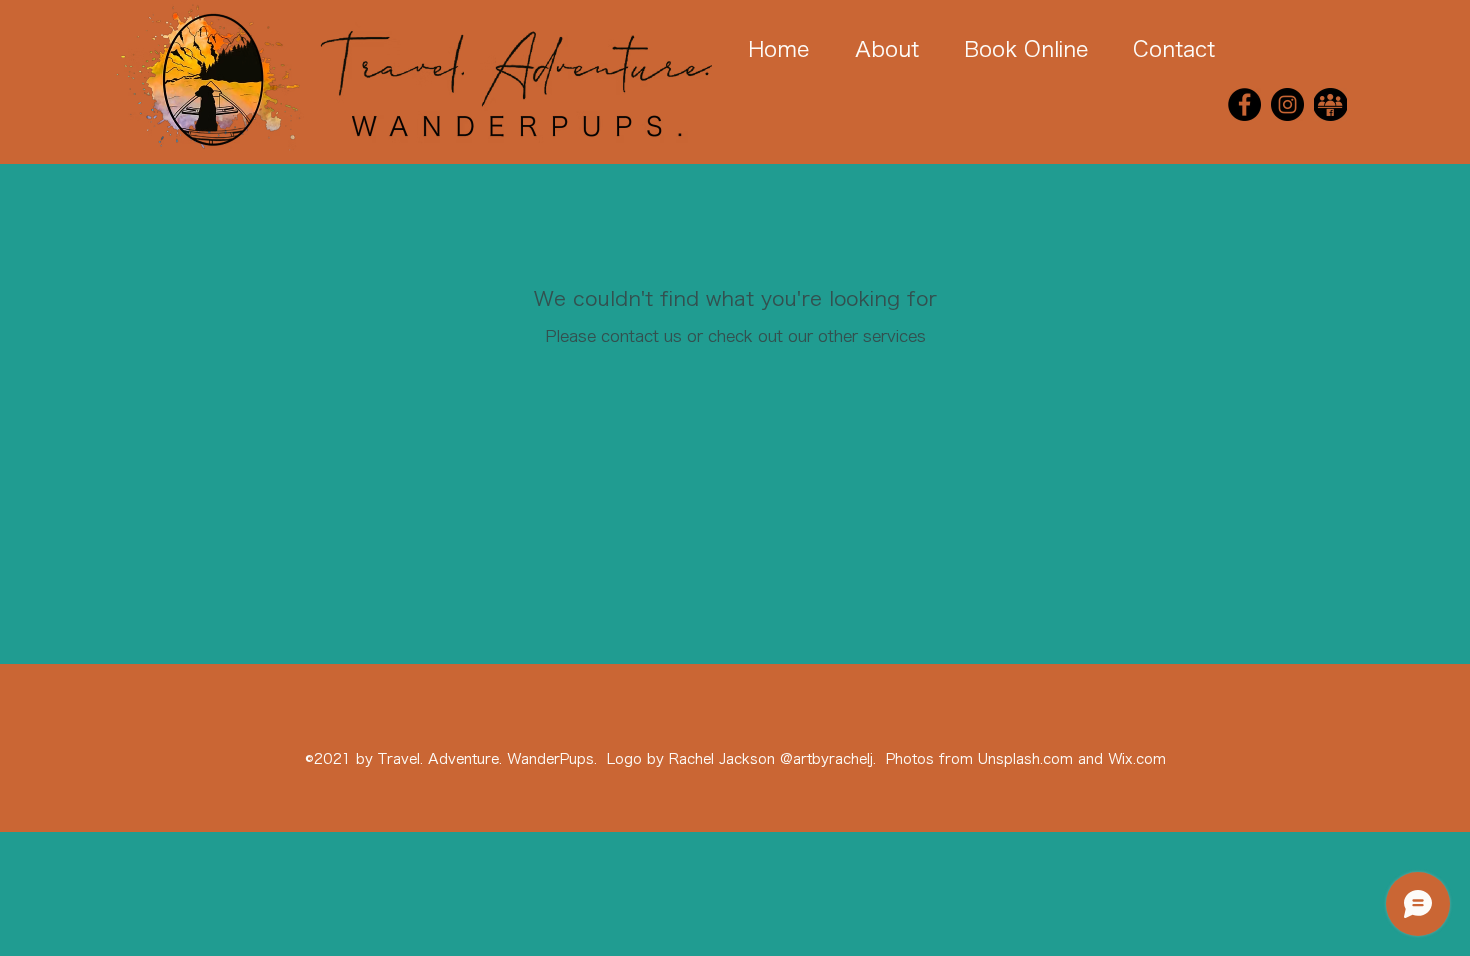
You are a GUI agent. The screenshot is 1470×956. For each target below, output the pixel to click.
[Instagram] (1287, 104)
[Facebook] (1244, 104)
